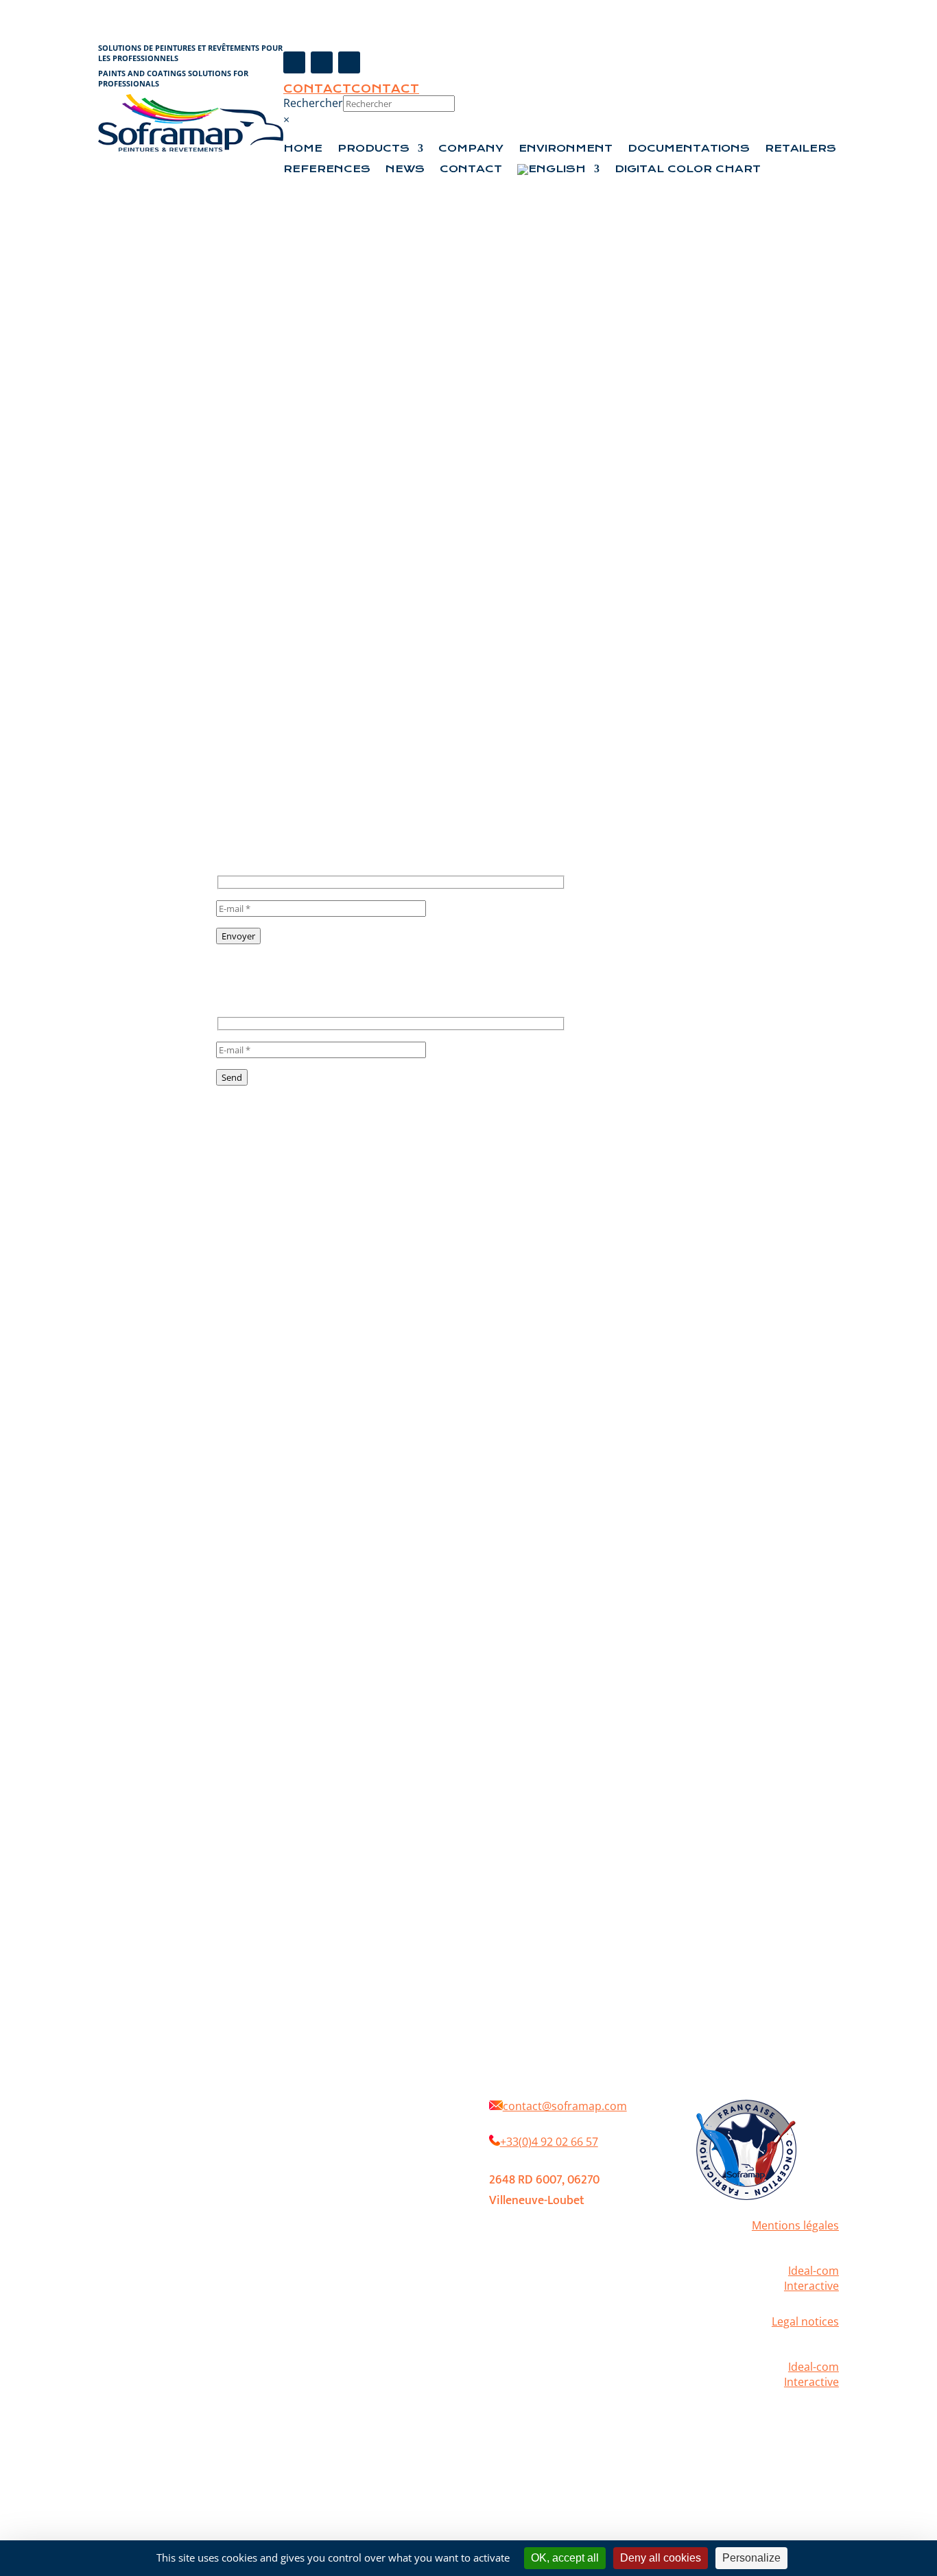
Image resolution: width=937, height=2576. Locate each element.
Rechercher (313, 103)
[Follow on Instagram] (322, 62)
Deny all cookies (661, 2558)
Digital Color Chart (348, 2162)
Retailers (800, 149)
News (405, 169)
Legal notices (805, 2321)
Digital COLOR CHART (688, 169)
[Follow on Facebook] (294, 62)
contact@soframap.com (565, 2106)
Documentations (689, 149)
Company (471, 149)
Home (303, 149)
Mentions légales (795, 2225)
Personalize (751, 2558)
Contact (317, 89)
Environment (566, 149)
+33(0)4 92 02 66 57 (549, 2142)
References (327, 169)
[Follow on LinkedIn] (349, 62)
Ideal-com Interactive (811, 2278)
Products (373, 149)
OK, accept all (565, 2558)
